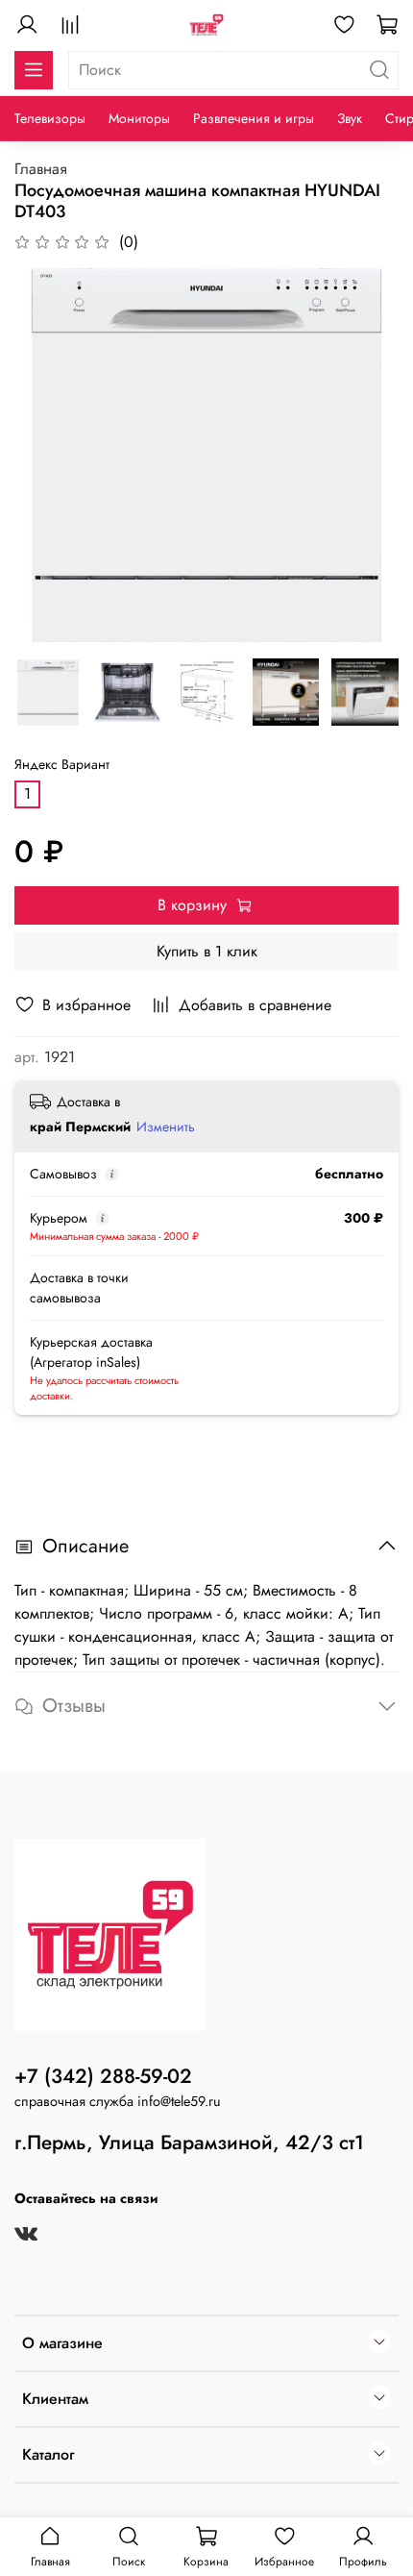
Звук (350, 118)
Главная (41, 169)
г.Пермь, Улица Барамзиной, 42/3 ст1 (189, 2143)
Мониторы (139, 118)
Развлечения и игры (254, 118)
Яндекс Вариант (62, 765)
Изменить (166, 1127)
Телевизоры (50, 118)
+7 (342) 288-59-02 (103, 2076)
